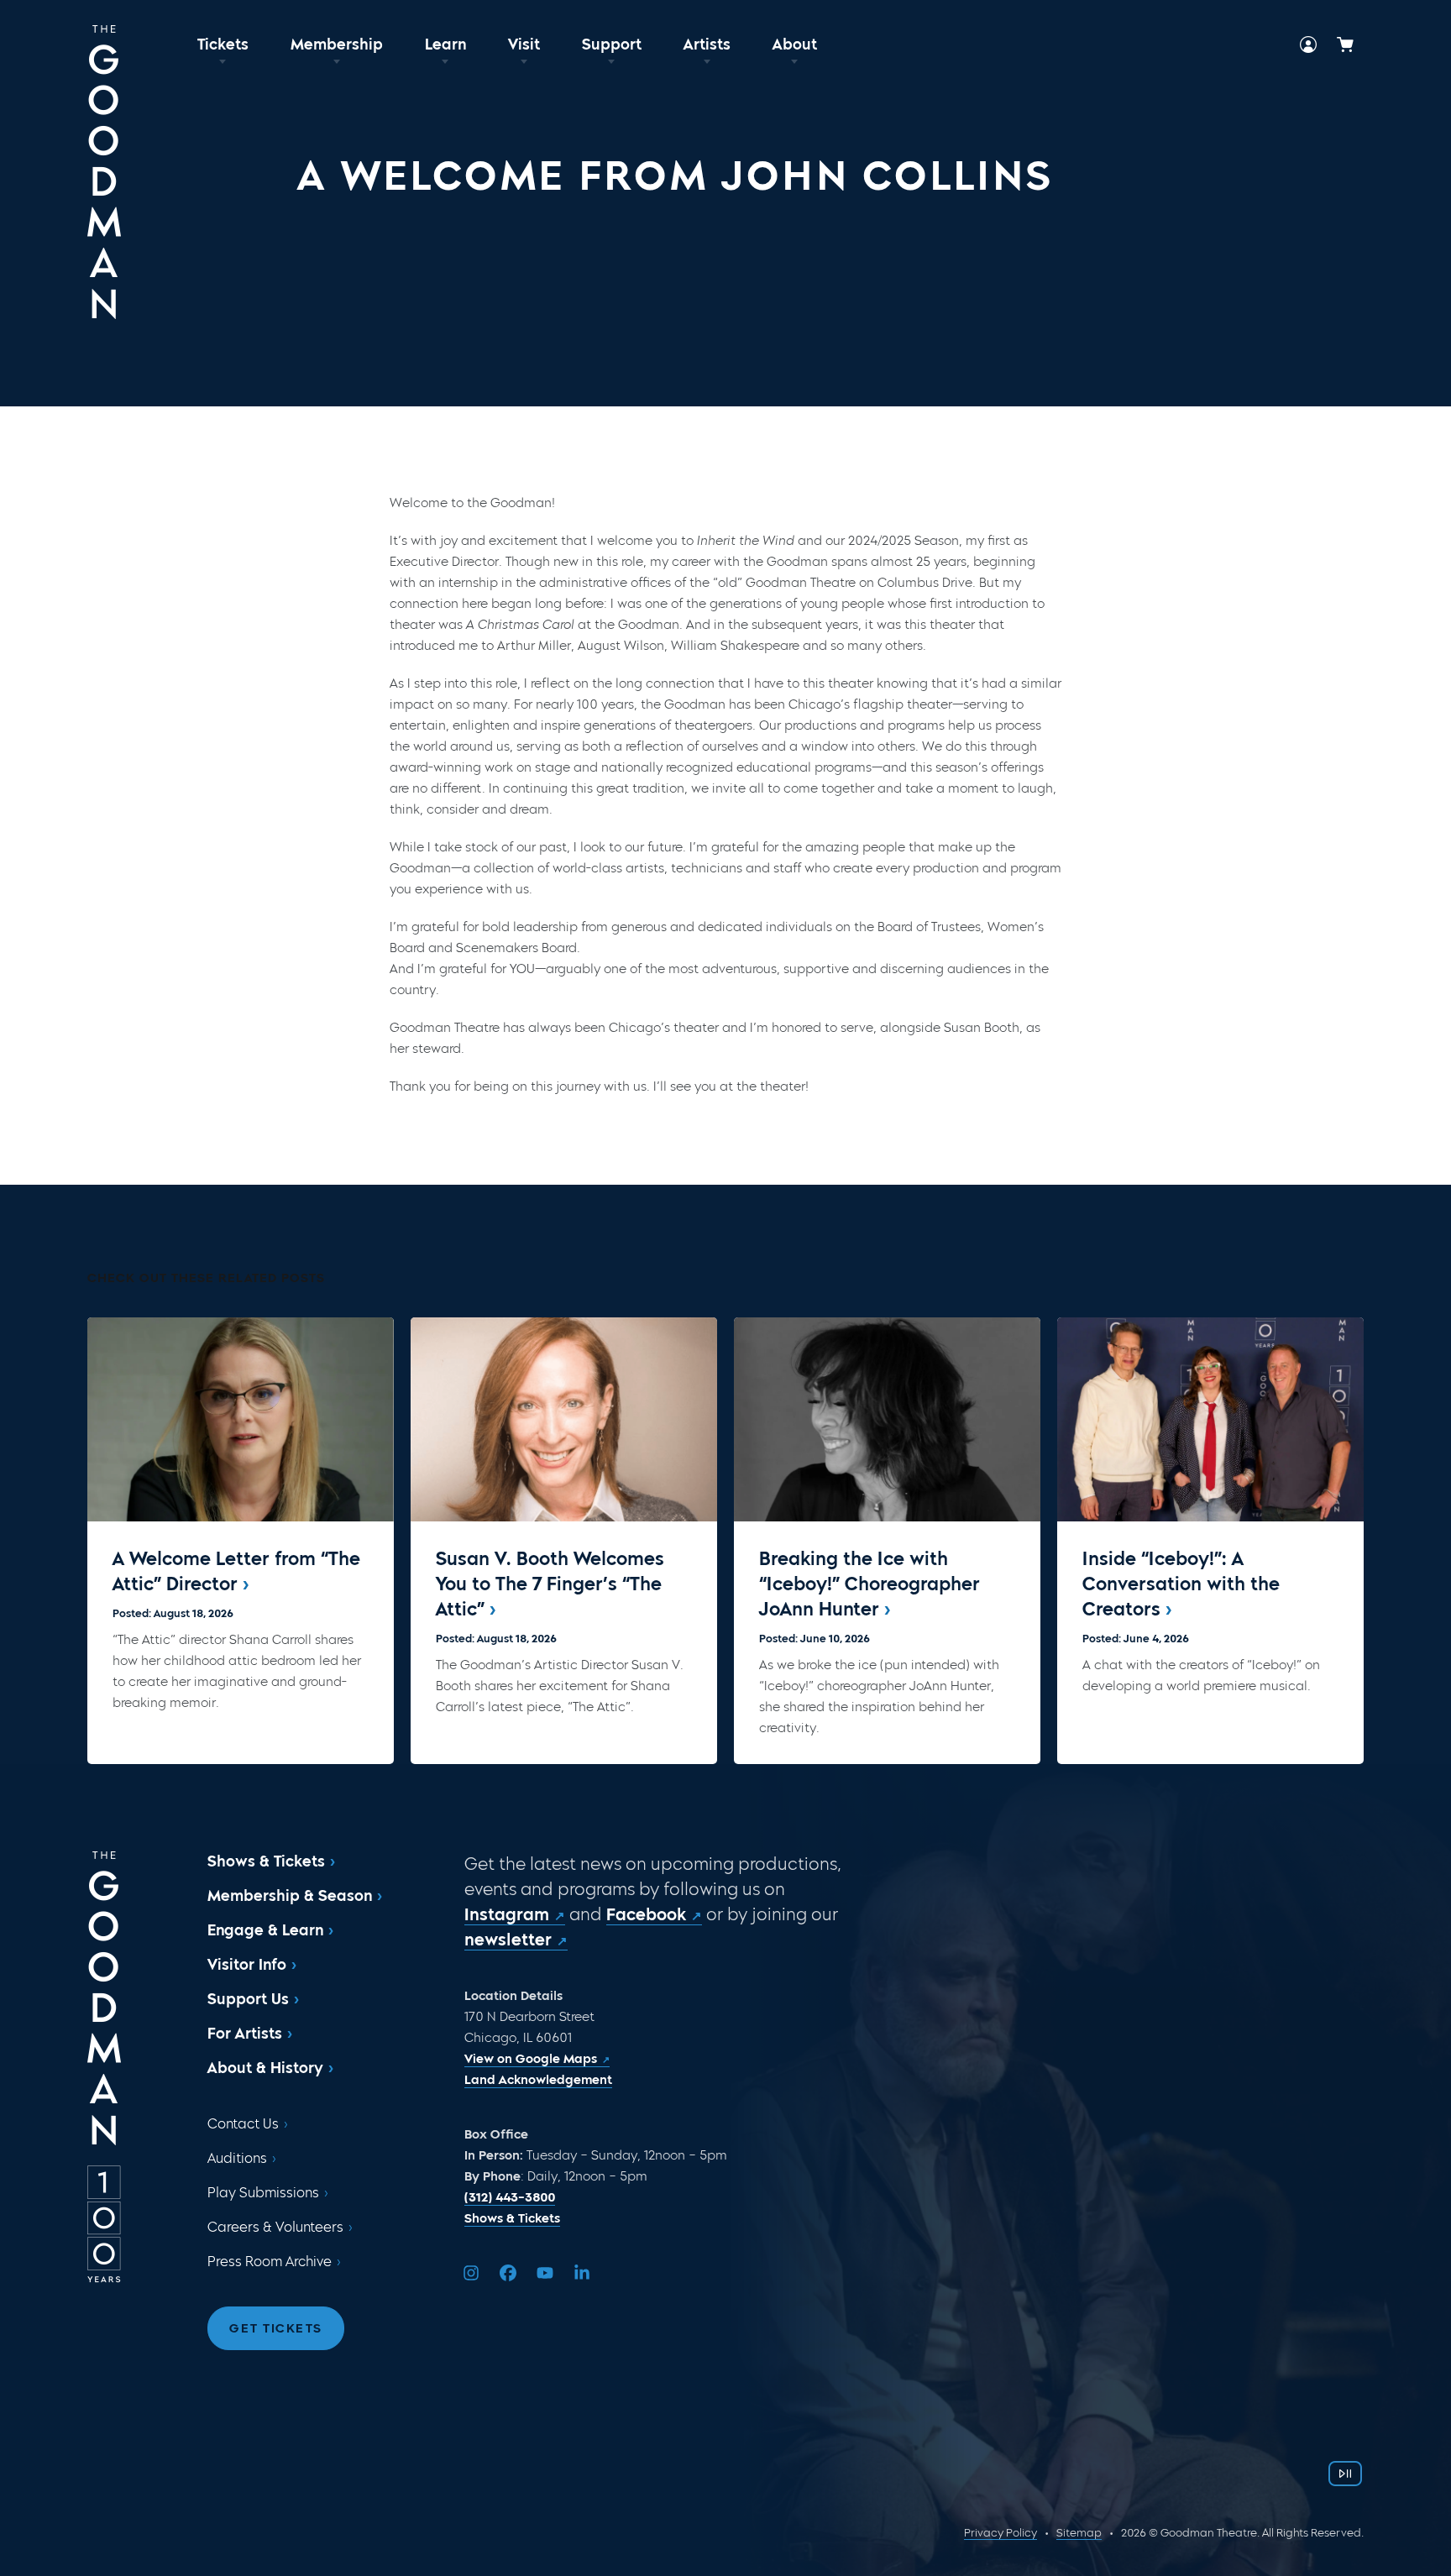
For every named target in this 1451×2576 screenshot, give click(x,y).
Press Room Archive (270, 2262)
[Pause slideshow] (1345, 2474)
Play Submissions (263, 2193)
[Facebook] (508, 2273)
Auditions (237, 2158)
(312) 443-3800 (510, 2197)
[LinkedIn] (582, 2273)
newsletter (508, 1940)
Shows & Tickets (266, 1861)
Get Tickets (276, 2328)
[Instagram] (471, 2273)
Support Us (248, 1999)
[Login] (1308, 45)
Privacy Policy (1001, 2533)
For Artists (245, 2034)
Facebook (646, 1914)
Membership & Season (290, 1896)
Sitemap (1079, 2533)
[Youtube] (545, 2273)
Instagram (507, 1914)
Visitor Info (247, 1965)
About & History (265, 2068)
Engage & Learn (265, 1930)
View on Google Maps (531, 2059)
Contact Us (243, 2124)
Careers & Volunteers (275, 2227)
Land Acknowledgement (538, 2080)
